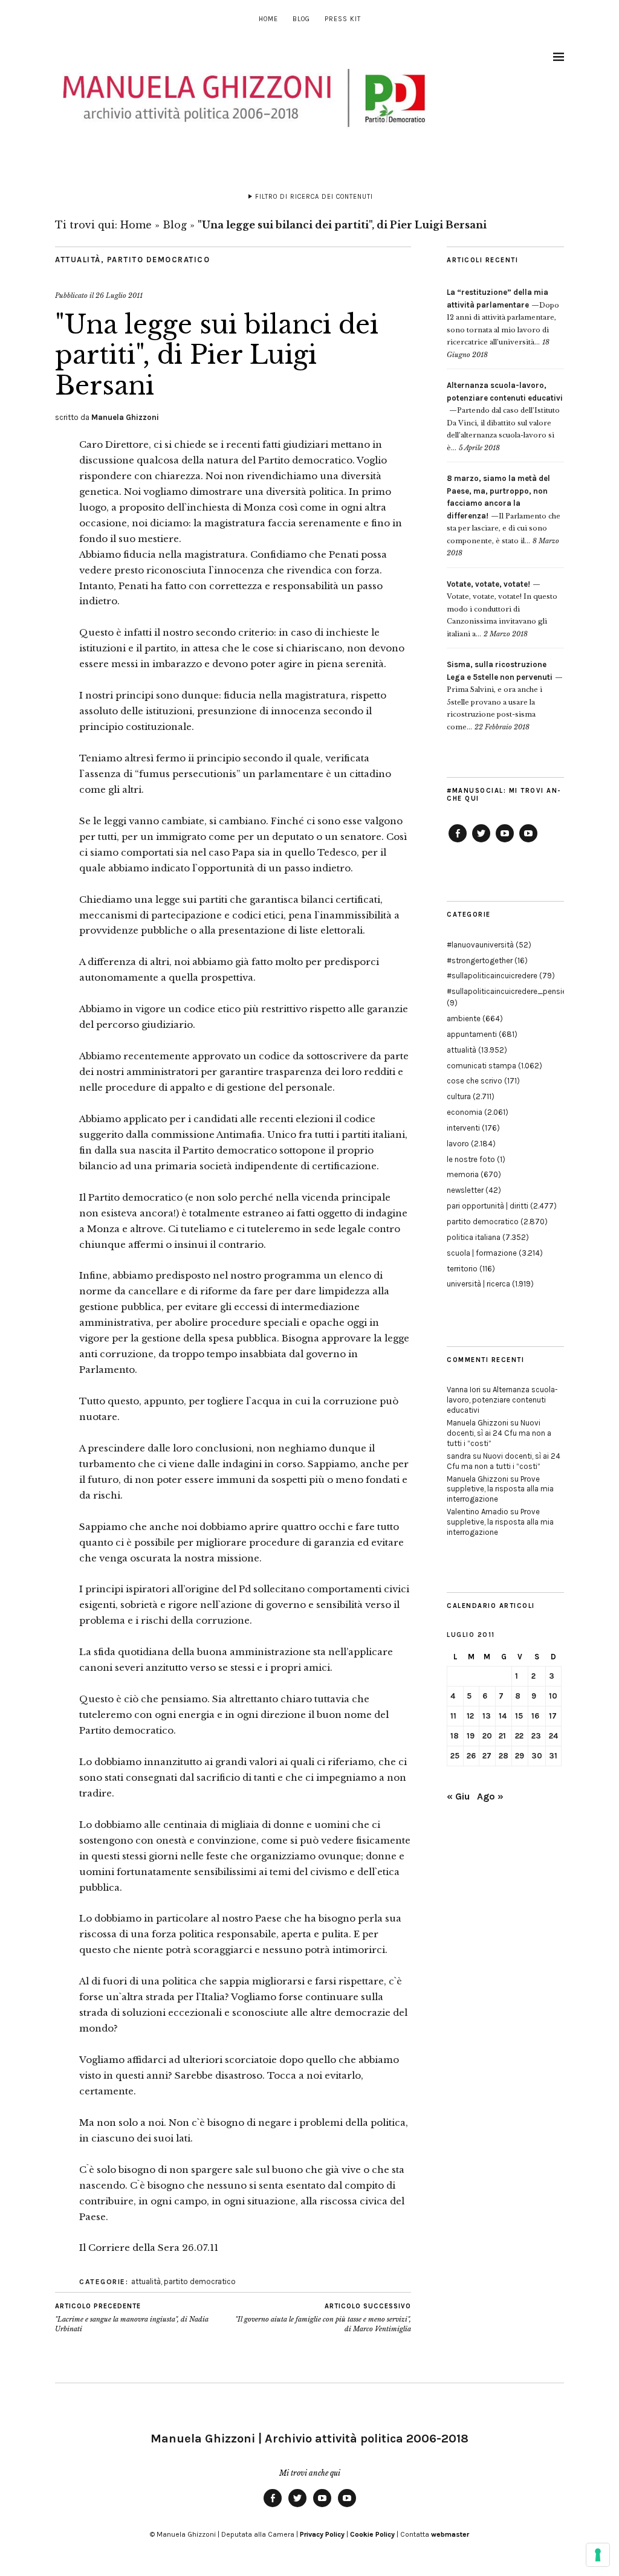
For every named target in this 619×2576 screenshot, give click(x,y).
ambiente (464, 1018)
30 (537, 1756)
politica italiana (474, 1237)
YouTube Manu (505, 842)
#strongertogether (480, 960)
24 (553, 1736)
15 (519, 1716)
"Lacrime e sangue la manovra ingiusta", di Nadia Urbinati (132, 2318)
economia (465, 1112)
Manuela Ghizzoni (125, 417)
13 (487, 1716)
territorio (462, 1269)
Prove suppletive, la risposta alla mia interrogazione (500, 1489)
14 (503, 1716)
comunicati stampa (481, 1066)
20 (487, 1736)
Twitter (481, 842)
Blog (301, 19)
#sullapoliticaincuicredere (492, 976)
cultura (459, 1096)
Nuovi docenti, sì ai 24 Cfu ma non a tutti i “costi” (499, 1433)
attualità (78, 260)
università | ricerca (478, 1284)
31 (553, 1756)
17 (553, 1716)
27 (487, 1756)
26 (471, 1756)
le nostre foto (471, 1159)
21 (502, 1736)
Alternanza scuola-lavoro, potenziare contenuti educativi (502, 1400)
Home (268, 19)
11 (453, 1716)
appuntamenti (472, 1034)
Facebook (458, 842)
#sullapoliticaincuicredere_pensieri (509, 991)
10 (553, 1696)
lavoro (458, 1144)
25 (455, 1756)
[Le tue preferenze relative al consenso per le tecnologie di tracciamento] (598, 2555)
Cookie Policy (372, 2534)
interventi (463, 1128)
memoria (463, 1174)
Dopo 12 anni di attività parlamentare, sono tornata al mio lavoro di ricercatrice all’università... (503, 317)
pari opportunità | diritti (488, 1206)
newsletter (465, 1190)
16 (535, 1716)
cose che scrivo (475, 1081)
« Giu (458, 1796)
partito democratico (159, 260)
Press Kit (343, 19)
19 (471, 1736)
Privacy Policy (322, 2534)
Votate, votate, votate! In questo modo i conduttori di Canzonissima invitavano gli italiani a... (502, 609)
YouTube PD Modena (528, 842)
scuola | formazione (482, 1253)
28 (504, 1756)
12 (470, 1716)
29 (520, 1756)
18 (455, 1736)
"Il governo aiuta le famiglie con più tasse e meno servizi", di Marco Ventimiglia (323, 2318)
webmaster (450, 2534)
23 (536, 1736)
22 (519, 1736)
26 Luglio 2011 (119, 295)
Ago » (490, 1796)
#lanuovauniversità (480, 945)
